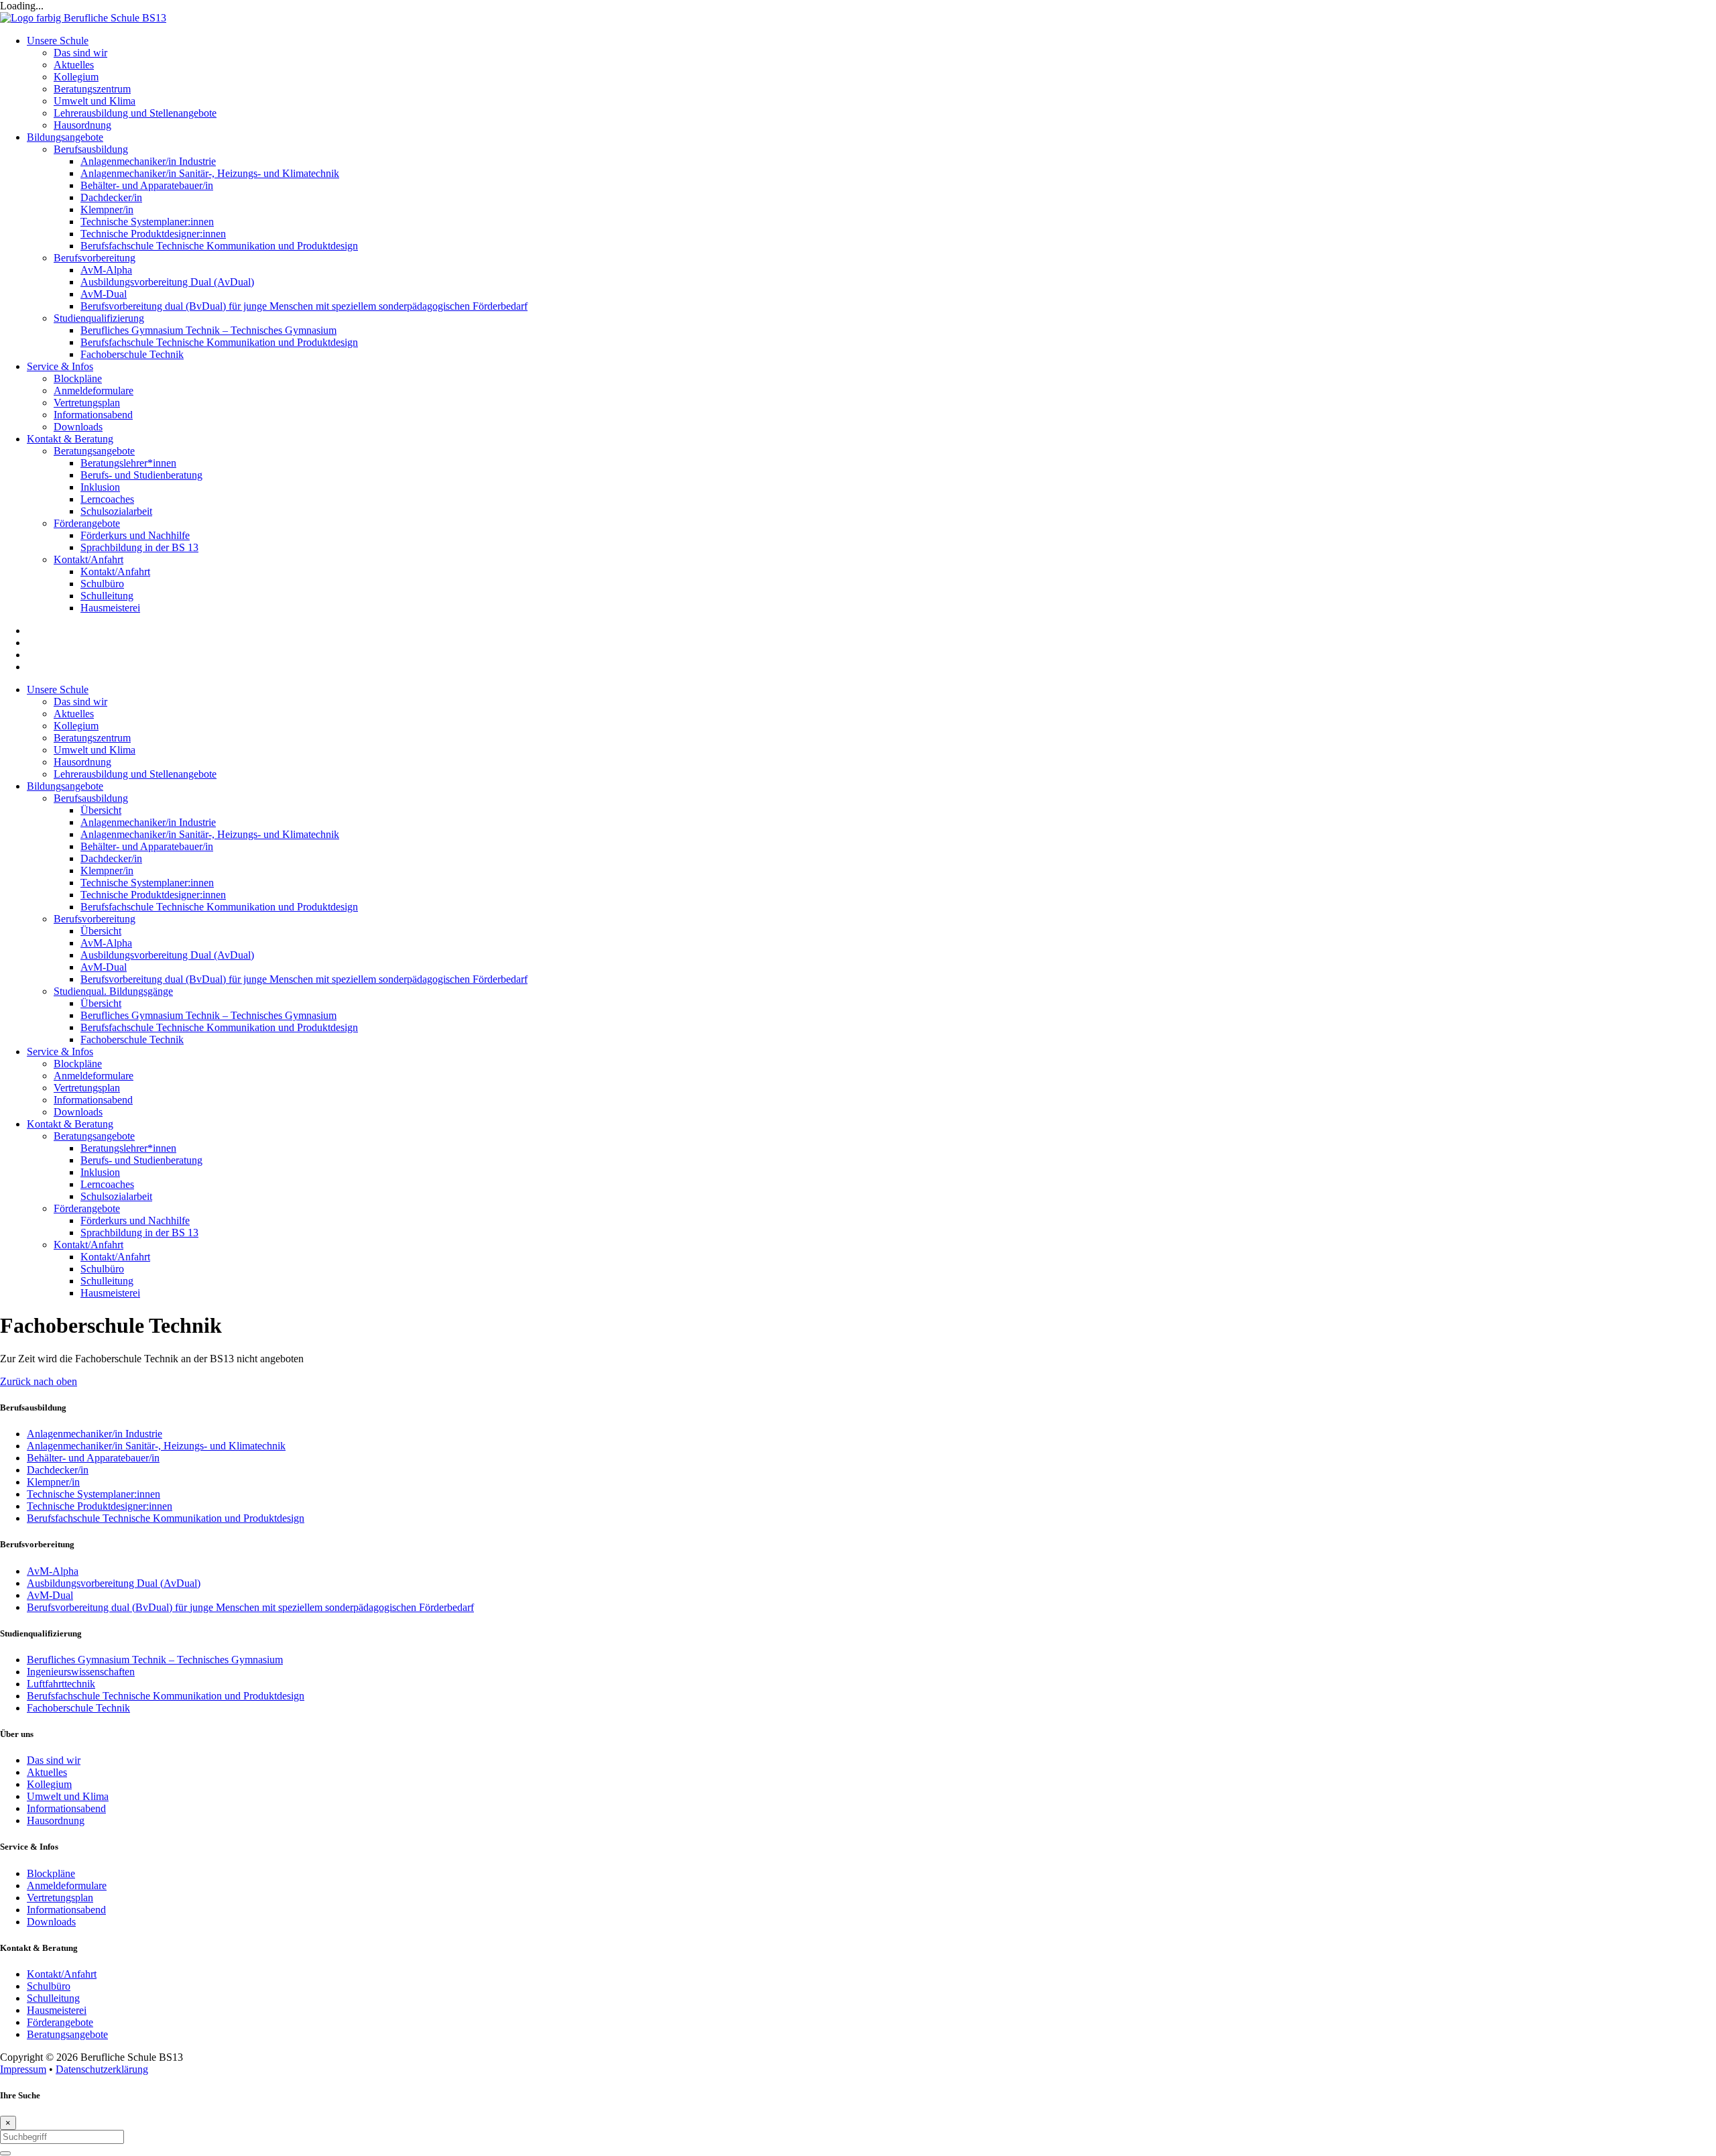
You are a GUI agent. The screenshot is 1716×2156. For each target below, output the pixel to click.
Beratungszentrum (92, 738)
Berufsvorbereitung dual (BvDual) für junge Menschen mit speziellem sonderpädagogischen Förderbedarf (304, 979)
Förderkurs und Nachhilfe (135, 1220)
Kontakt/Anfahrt (88, 1245)
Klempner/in (107, 871)
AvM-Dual (104, 967)
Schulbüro (102, 1269)
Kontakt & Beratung (70, 1124)
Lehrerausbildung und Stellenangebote (135, 774)
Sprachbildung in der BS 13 (139, 1233)
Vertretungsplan (87, 1088)
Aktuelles (74, 714)
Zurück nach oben (39, 1381)
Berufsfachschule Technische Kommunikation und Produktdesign (219, 907)
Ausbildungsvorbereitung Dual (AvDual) (167, 955)
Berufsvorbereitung (95, 919)
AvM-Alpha (106, 943)
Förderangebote (87, 1208)
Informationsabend (93, 1100)
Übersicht (101, 810)
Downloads (78, 1112)
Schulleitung (107, 1281)
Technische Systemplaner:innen (147, 883)
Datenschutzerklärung (102, 2069)
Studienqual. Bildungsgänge (113, 991)
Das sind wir (80, 702)
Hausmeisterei (110, 1293)
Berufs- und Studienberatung (141, 1160)
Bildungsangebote (65, 786)
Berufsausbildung (91, 798)
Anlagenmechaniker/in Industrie (148, 822)
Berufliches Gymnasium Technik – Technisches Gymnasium (208, 1015)
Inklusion (100, 1172)
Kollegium (76, 726)
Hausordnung (82, 762)
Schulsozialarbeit (116, 1196)
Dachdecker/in (111, 858)
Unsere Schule (58, 690)
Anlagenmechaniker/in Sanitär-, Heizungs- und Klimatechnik (210, 834)
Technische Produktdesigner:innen (153, 895)
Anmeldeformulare (94, 1076)
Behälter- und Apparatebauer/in (147, 846)
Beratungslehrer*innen (128, 1148)
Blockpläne (78, 1064)
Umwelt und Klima (95, 750)
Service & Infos (60, 1052)
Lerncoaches (107, 1184)
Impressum (23, 2069)
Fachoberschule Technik (132, 1039)
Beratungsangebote (94, 1136)
